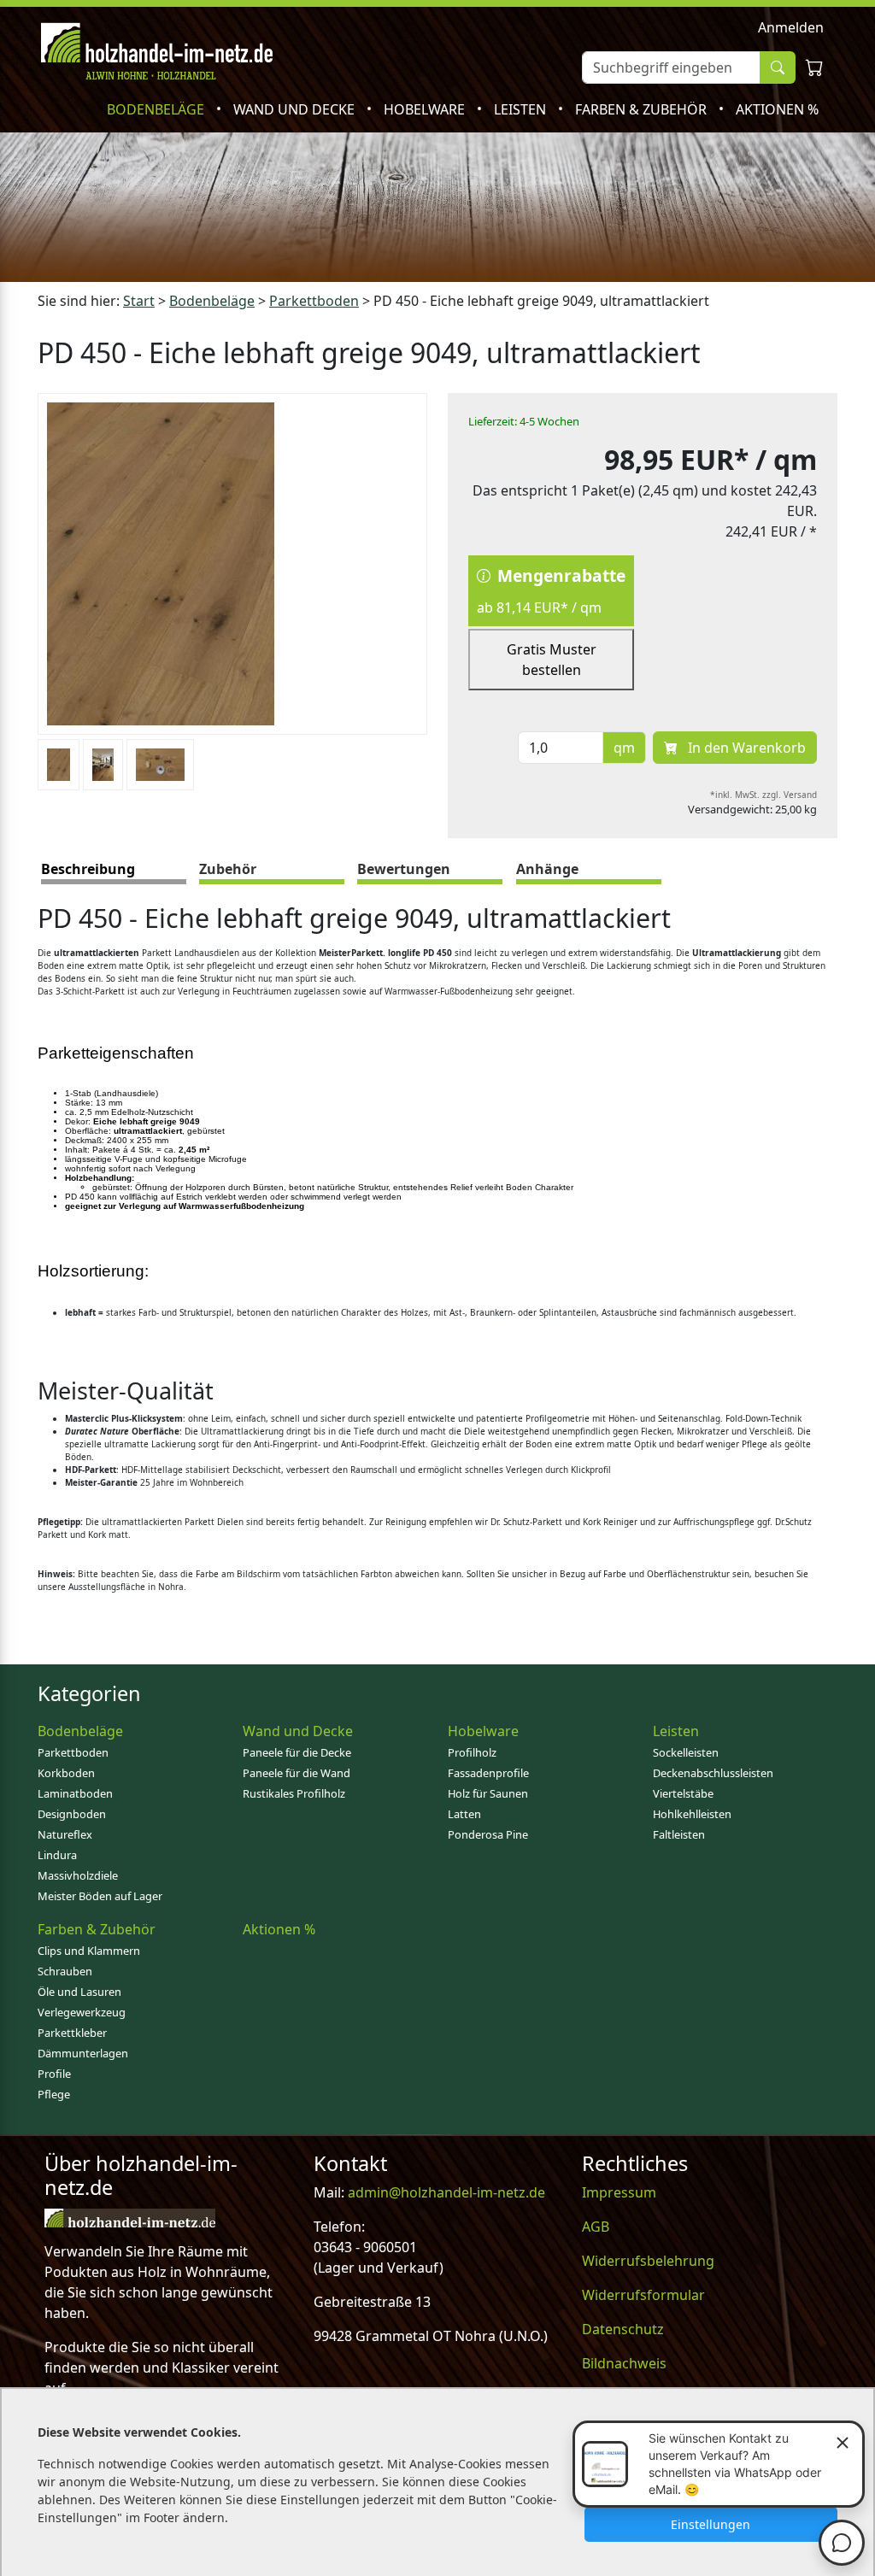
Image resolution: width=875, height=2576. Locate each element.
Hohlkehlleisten (692, 1814)
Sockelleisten (686, 1752)
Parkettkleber (72, 2033)
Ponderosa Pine (488, 1834)
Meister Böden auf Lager (100, 1896)
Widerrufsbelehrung (648, 2261)
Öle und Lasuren (79, 1992)
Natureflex (65, 1834)
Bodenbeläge (157, 109)
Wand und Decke (296, 109)
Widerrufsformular (643, 2295)
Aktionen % (777, 109)
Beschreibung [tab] (88, 869)
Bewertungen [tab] (404, 869)
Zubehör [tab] (228, 869)
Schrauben (65, 1971)
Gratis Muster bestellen (552, 660)
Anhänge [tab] (547, 869)
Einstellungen (711, 2524)
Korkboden (66, 1773)
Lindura (57, 1855)
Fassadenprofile (488, 1773)
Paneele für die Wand (297, 1773)
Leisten (522, 109)
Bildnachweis (624, 2363)
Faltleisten (679, 1834)
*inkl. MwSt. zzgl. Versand (763, 795)
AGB (596, 2227)
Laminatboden (75, 1793)
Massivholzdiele (78, 1875)
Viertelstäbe (683, 1793)
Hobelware (426, 109)
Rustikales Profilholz (294, 1793)
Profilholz (472, 1752)
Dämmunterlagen (83, 2053)
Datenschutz (623, 2329)
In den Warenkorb (745, 748)
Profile (54, 2074)
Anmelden (791, 27)
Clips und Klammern (89, 1951)
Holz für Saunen (488, 1793)
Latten (464, 1814)
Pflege (54, 2094)
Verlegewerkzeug (82, 2012)
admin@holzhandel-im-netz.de (446, 2192)
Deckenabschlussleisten (713, 1773)
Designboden (72, 1814)
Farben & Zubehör (643, 109)
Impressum (619, 2192)
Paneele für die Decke (297, 1752)
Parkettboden (73, 1752)
